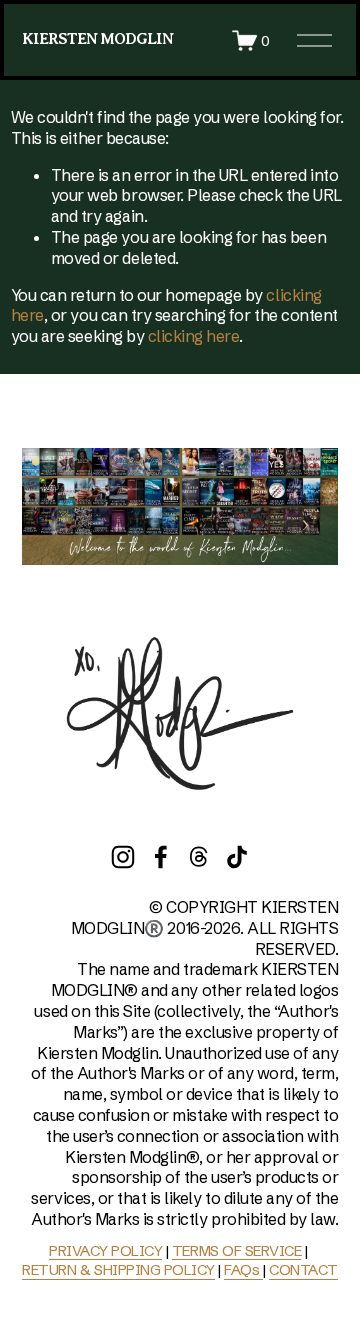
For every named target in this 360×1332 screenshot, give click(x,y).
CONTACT (303, 1269)
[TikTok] (237, 857)
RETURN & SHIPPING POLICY (118, 1269)
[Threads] (199, 857)
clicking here (194, 336)
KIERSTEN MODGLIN (98, 39)
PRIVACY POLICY (105, 1250)
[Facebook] (161, 857)
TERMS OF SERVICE (236, 1250)
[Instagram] (123, 857)
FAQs (243, 1269)
